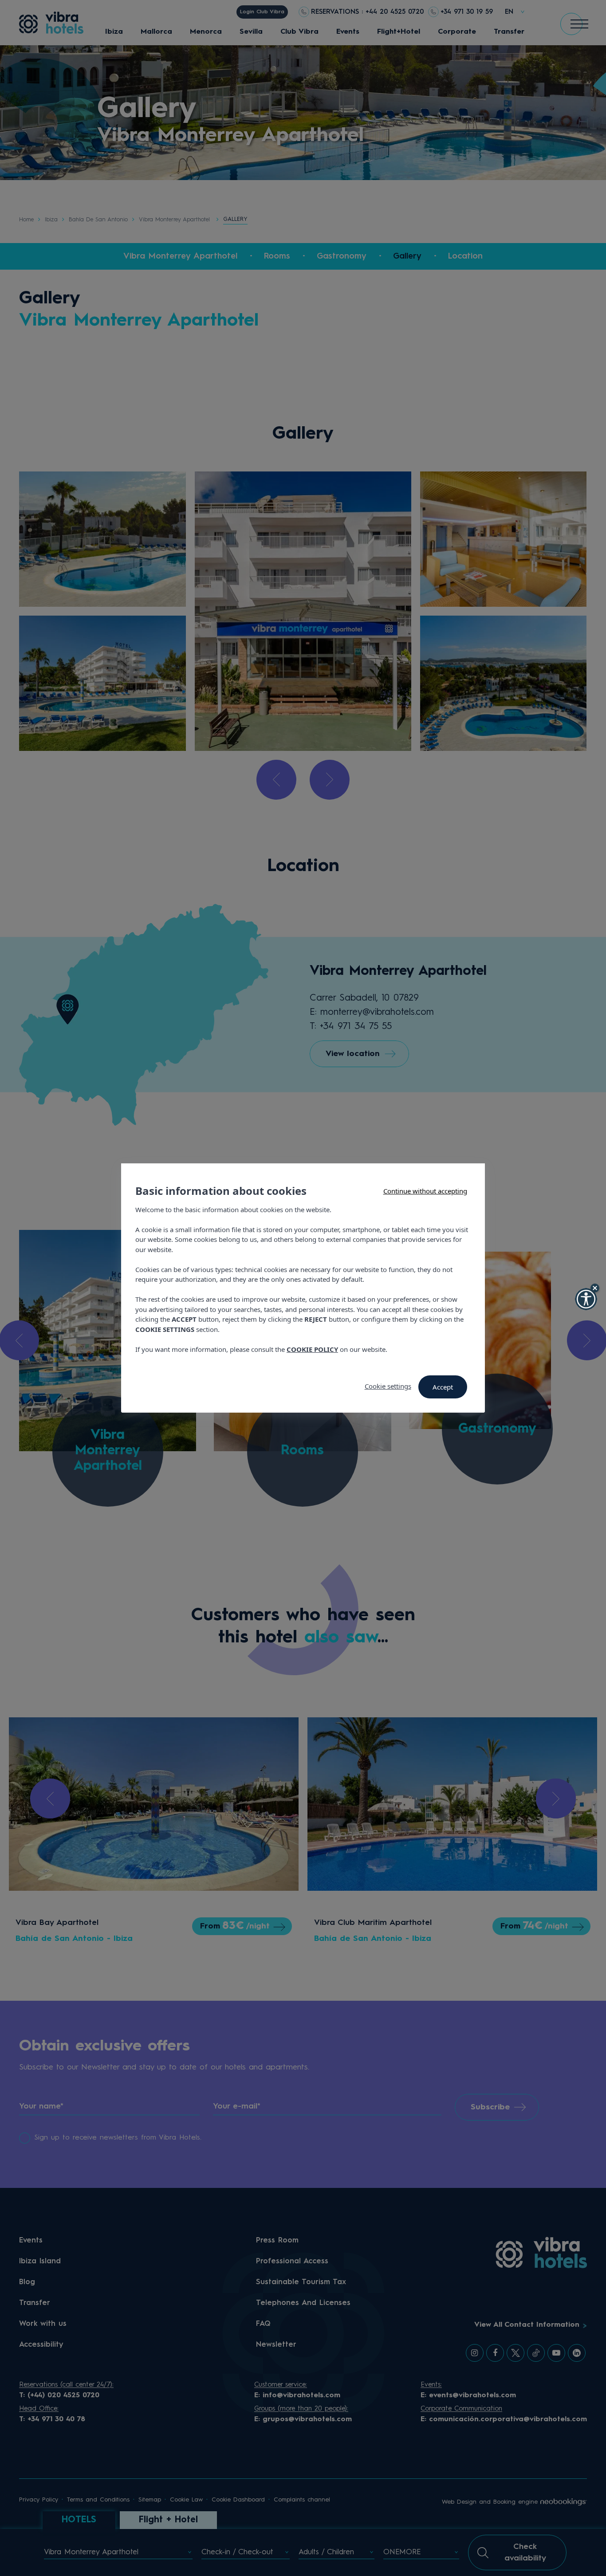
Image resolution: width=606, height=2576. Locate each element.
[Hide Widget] (595, 1288)
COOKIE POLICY (312, 1349)
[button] (586, 1299)
